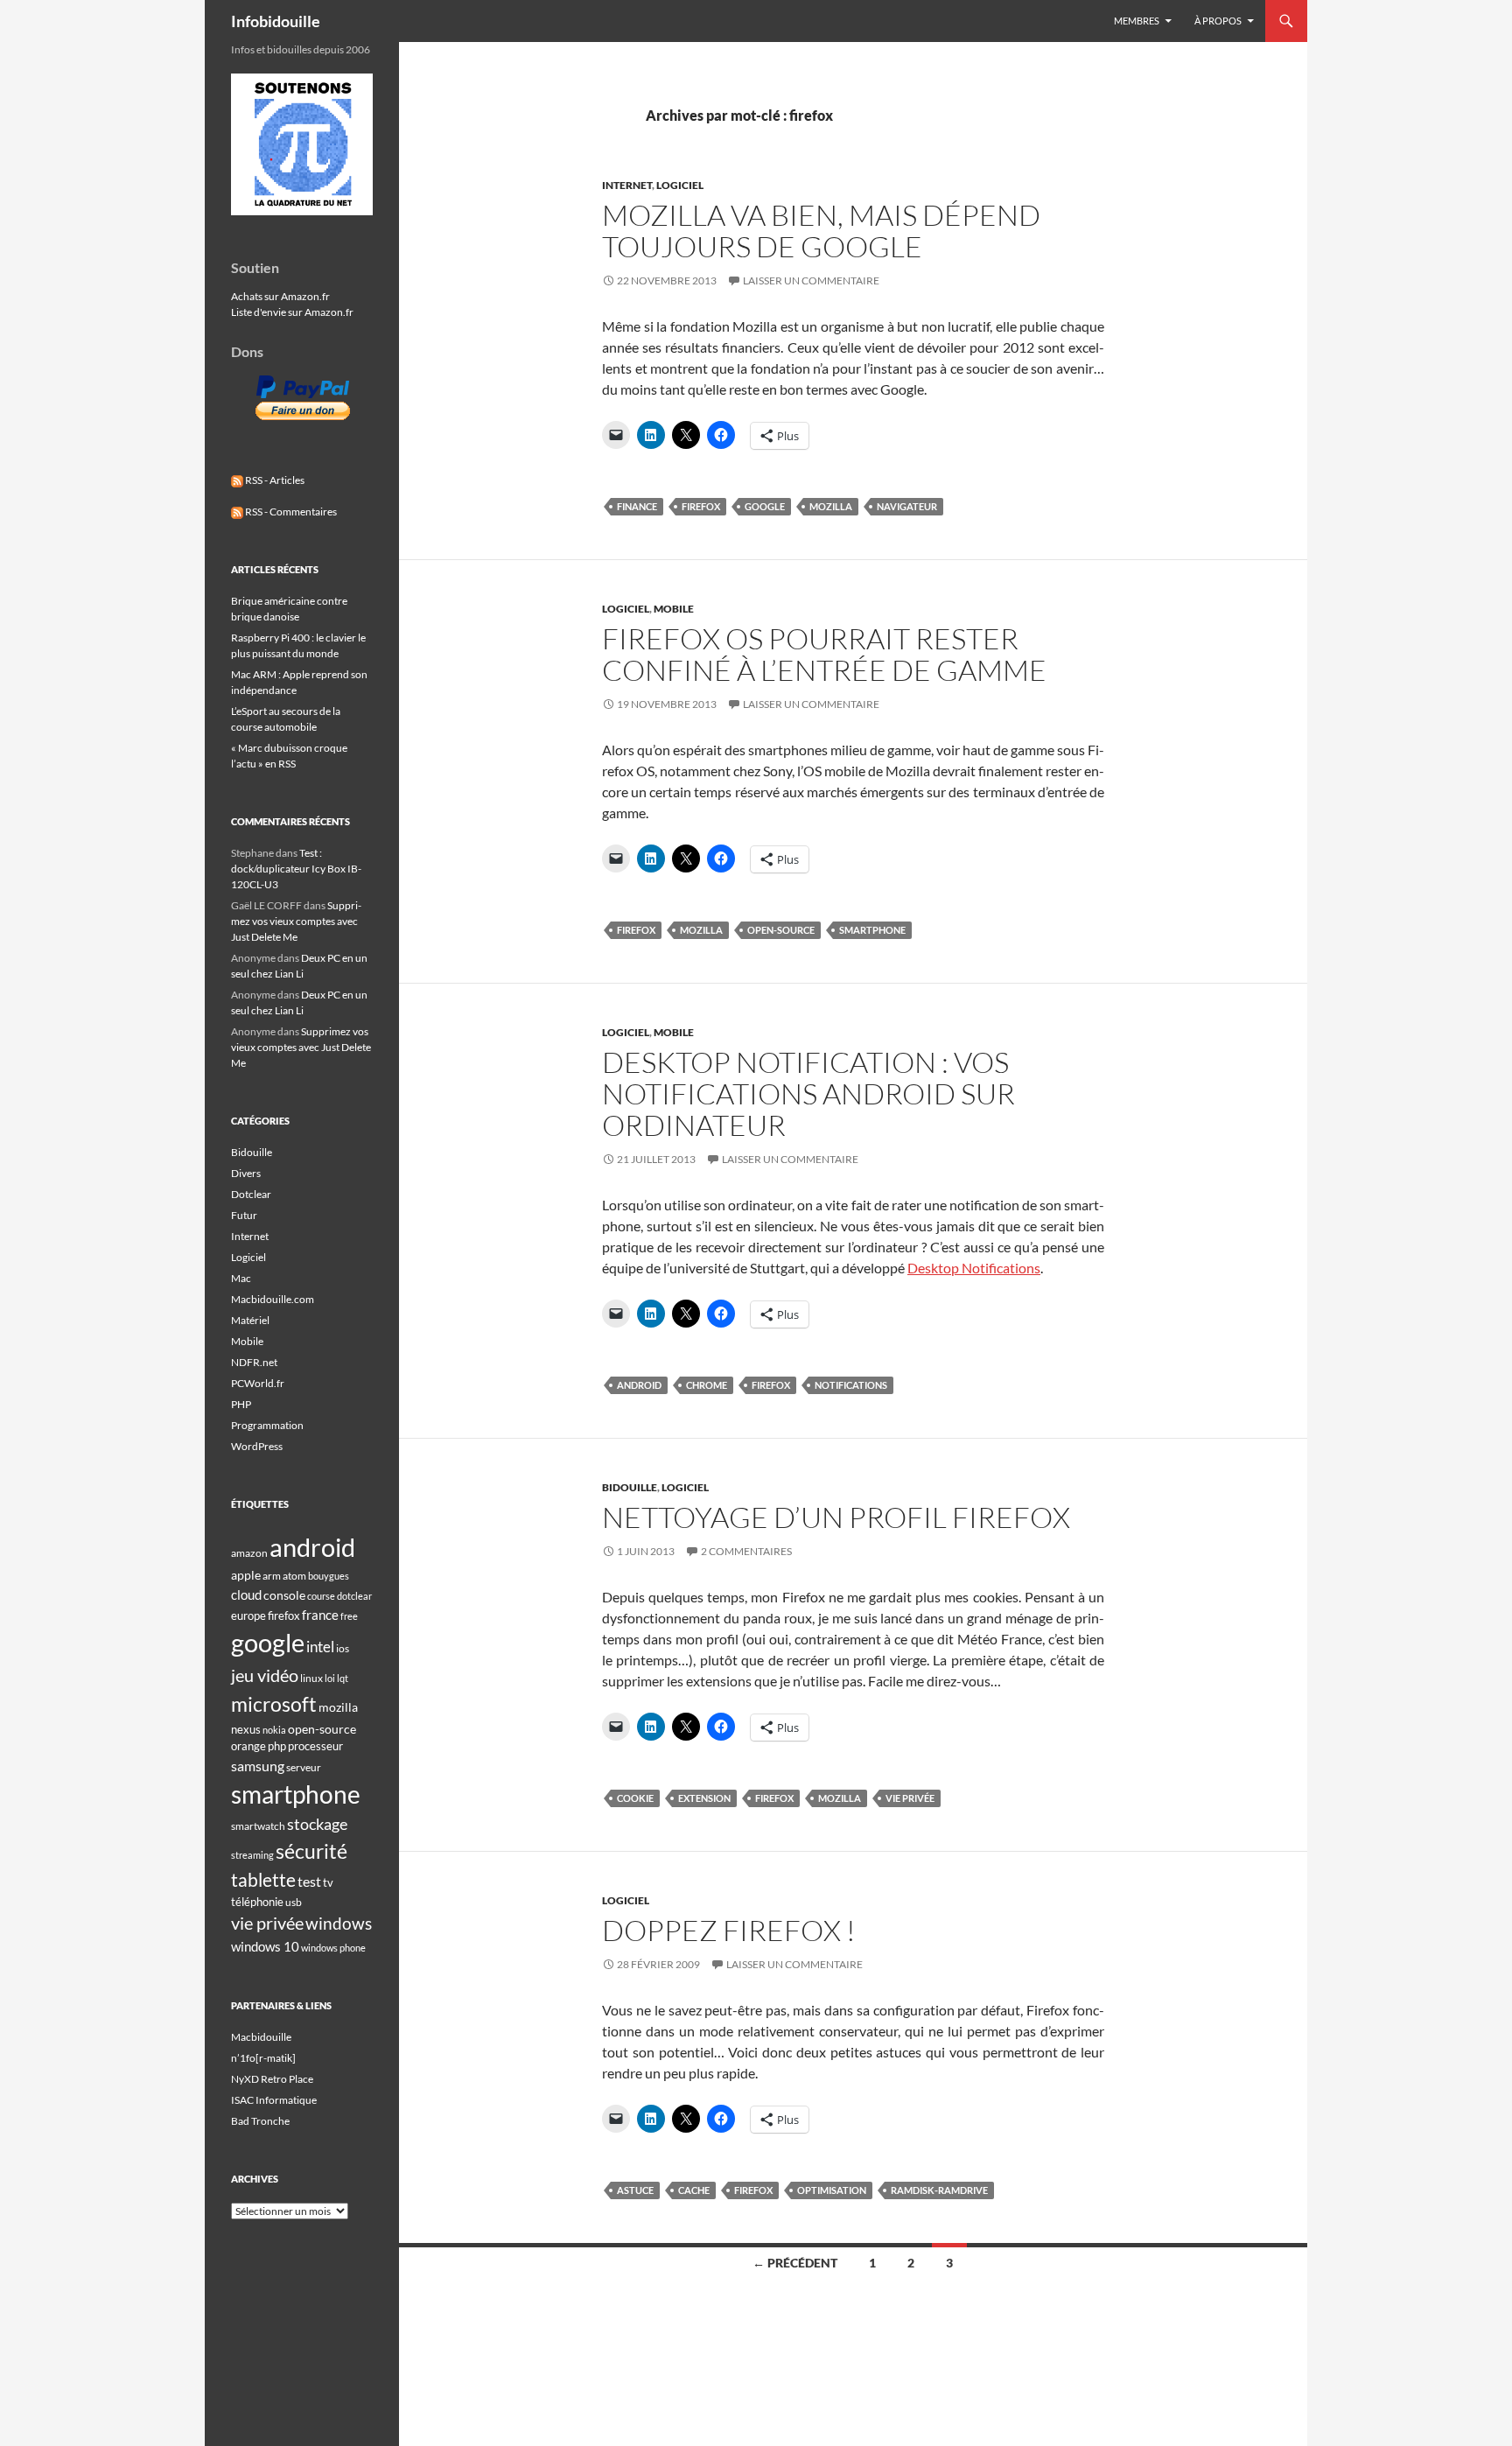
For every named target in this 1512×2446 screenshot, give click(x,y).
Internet (627, 185)
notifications (851, 1385)
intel (320, 1647)
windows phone (333, 1948)
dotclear (354, 1596)
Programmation (267, 1425)
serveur (304, 1767)
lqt (343, 1678)
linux (311, 1678)
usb (294, 1902)
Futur (244, 1215)
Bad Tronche (260, 2121)
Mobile (674, 609)
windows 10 (265, 1946)
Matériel (250, 1320)
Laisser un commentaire (811, 280)
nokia (274, 1730)
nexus (246, 1729)
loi (330, 1678)
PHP (241, 1404)
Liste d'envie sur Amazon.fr (292, 312)
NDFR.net (254, 1362)
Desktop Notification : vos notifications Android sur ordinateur (808, 1093)
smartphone (872, 930)
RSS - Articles (274, 480)
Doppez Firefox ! (729, 1930)
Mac (241, 1278)
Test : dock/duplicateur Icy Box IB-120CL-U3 (296, 869)
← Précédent (795, 2263)
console (284, 1595)
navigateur (907, 506)
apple (246, 1575)
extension (704, 1798)
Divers (246, 1173)
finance (637, 506)
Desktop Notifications (974, 1268)
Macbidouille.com (273, 1299)
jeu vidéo (265, 1675)
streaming (252, 1855)
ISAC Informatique (274, 2100)
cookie (635, 1798)
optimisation (832, 2190)
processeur (315, 1746)
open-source (781, 930)
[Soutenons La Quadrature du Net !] (302, 143)
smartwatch (258, 1826)
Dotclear (251, 1194)
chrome (707, 1385)
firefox (701, 506)
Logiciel (680, 185)
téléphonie (257, 1902)
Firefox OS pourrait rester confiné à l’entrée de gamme (824, 654)
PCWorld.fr (258, 1383)
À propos (1218, 21)
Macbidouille (261, 2037)
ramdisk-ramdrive (939, 2190)
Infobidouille (276, 21)
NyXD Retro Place (272, 2079)
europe (248, 1615)
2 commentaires (746, 1551)
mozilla (831, 506)
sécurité (311, 1851)
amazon (249, 1553)
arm (272, 1576)
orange (248, 1746)
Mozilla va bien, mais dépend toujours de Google (821, 231)
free (349, 1616)
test (309, 1881)
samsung (258, 1766)
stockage (317, 1824)
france (320, 1615)
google (765, 506)
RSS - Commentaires (290, 512)
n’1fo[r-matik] (263, 2058)
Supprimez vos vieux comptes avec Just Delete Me (296, 921)
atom (294, 1576)
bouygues (329, 1576)
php (277, 1746)
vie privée (910, 1798)
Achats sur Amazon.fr (280, 296)
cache (694, 2190)
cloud (246, 1594)
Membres (1137, 21)
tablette (263, 1880)
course (321, 1596)
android (639, 1385)
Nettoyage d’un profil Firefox (836, 1517)
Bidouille (630, 1487)
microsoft (274, 1704)
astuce (635, 2190)
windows (339, 1923)
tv (328, 1882)
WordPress (257, 1446)
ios (343, 1648)
